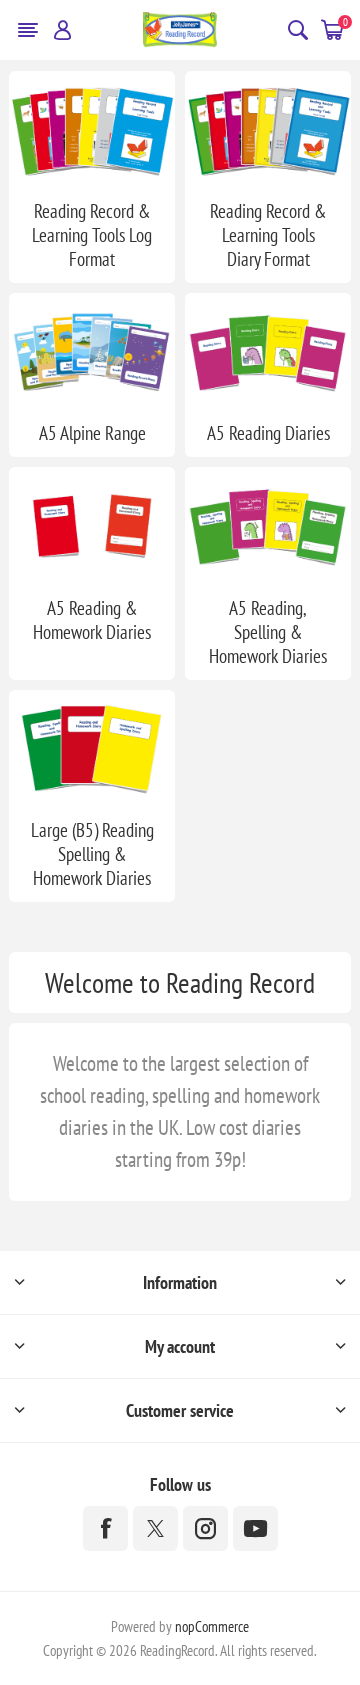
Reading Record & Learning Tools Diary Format (268, 235)
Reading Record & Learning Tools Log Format (92, 235)
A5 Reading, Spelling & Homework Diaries (268, 632)
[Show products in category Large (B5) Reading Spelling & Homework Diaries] (92, 748)
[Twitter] (155, 1528)
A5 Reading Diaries (268, 433)
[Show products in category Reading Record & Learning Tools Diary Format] (268, 129)
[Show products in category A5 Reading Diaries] (268, 351)
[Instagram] (205, 1528)
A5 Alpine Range (92, 433)
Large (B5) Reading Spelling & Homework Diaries (92, 854)
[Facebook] (105, 1528)
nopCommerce (212, 1626)
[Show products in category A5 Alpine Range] (92, 351)
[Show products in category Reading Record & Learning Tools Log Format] (92, 129)
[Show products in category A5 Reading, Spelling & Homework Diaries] (268, 525)
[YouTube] (255, 1528)
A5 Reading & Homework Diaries (92, 620)
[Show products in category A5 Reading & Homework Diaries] (92, 525)
